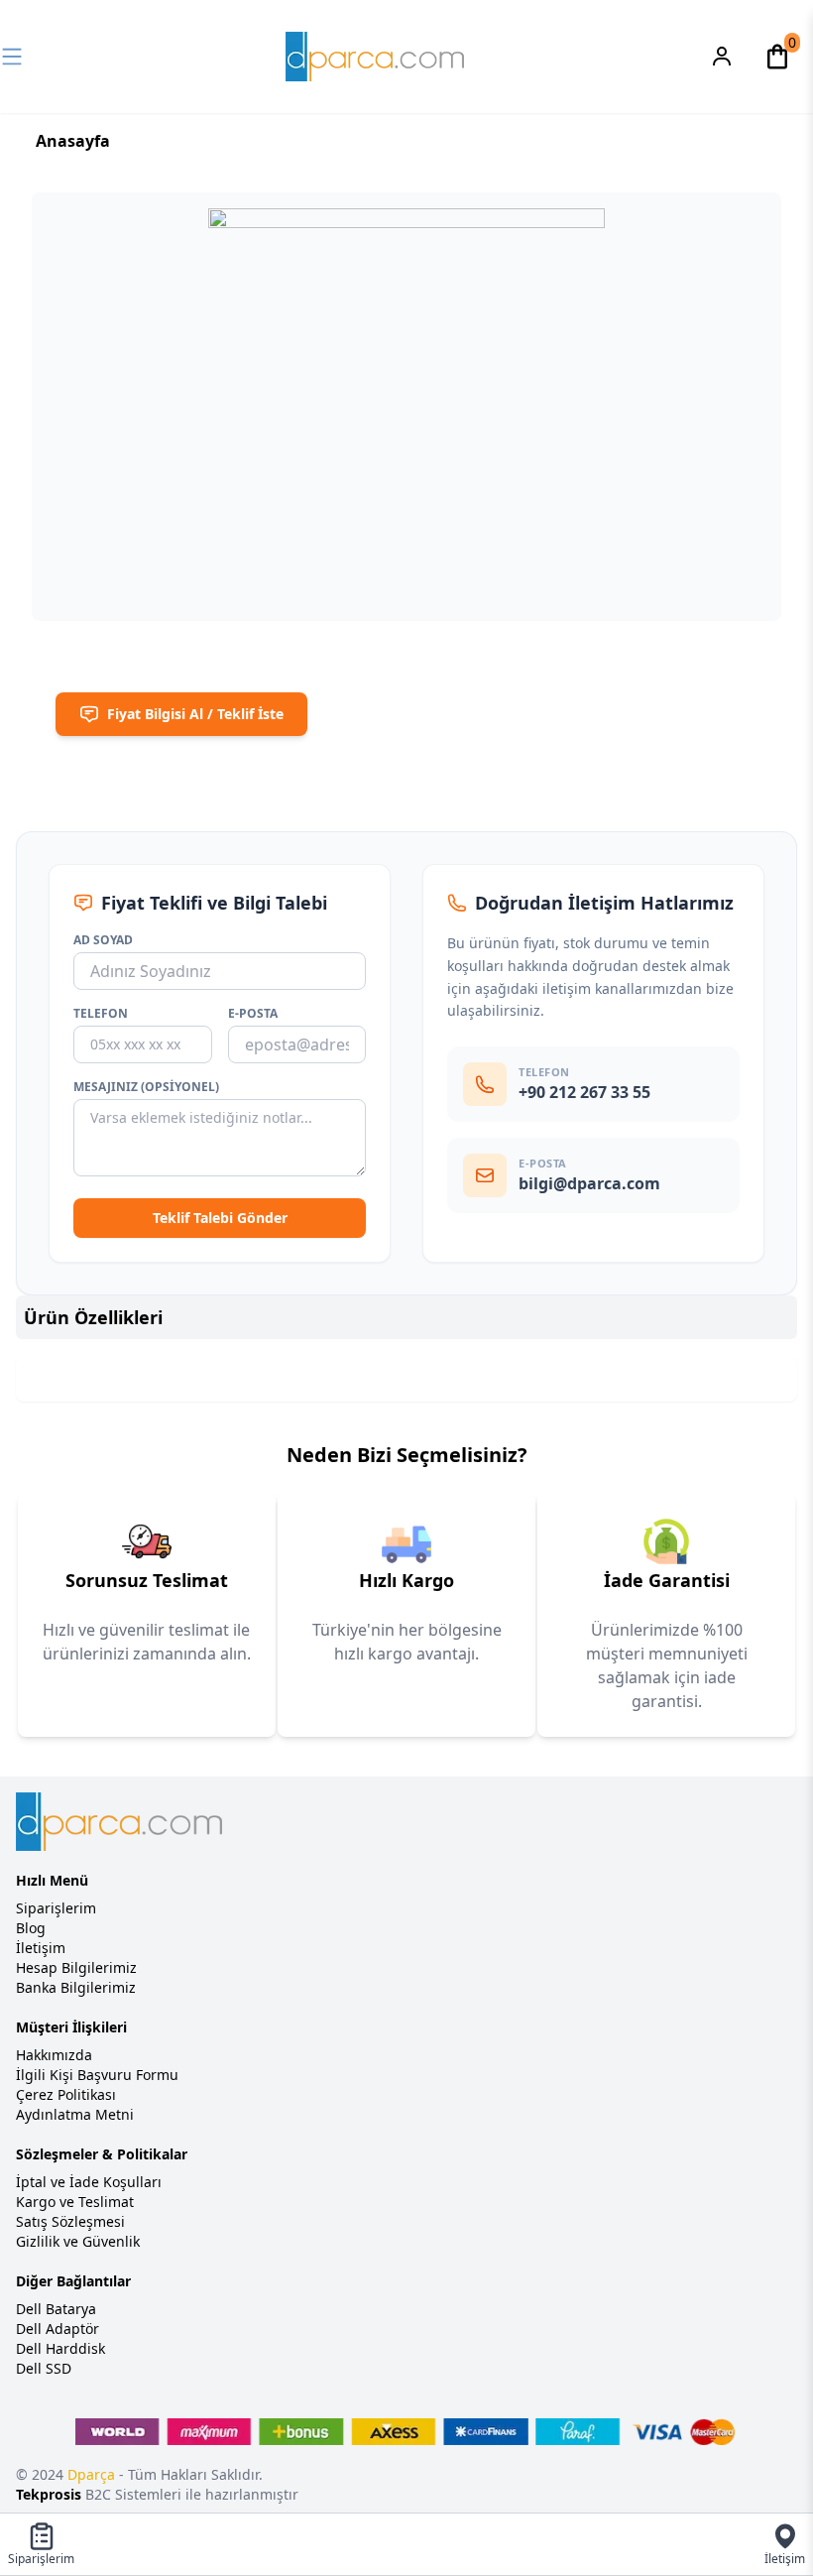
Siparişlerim (56, 1908)
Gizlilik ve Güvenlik (78, 2241)
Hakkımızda (54, 2055)
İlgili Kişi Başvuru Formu (97, 2075)
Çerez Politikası (66, 2094)
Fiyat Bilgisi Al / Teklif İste (195, 714)
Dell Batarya (56, 2309)
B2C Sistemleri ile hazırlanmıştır (157, 2494)
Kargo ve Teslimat (75, 2202)
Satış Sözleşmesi (70, 2221)
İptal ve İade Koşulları (89, 2182)
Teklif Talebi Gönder (220, 1218)
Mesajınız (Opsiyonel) (146, 1087)
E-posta (253, 1014)
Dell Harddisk (60, 2348)
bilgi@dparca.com (589, 1183)
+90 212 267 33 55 (584, 1092)
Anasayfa (73, 141)
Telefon (101, 1014)
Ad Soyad (103, 940)
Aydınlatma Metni (75, 2114)
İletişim (41, 1948)
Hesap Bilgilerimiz (76, 1967)
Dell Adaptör (58, 2329)
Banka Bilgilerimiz (76, 1987)
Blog (31, 1928)
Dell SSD (44, 2368)
